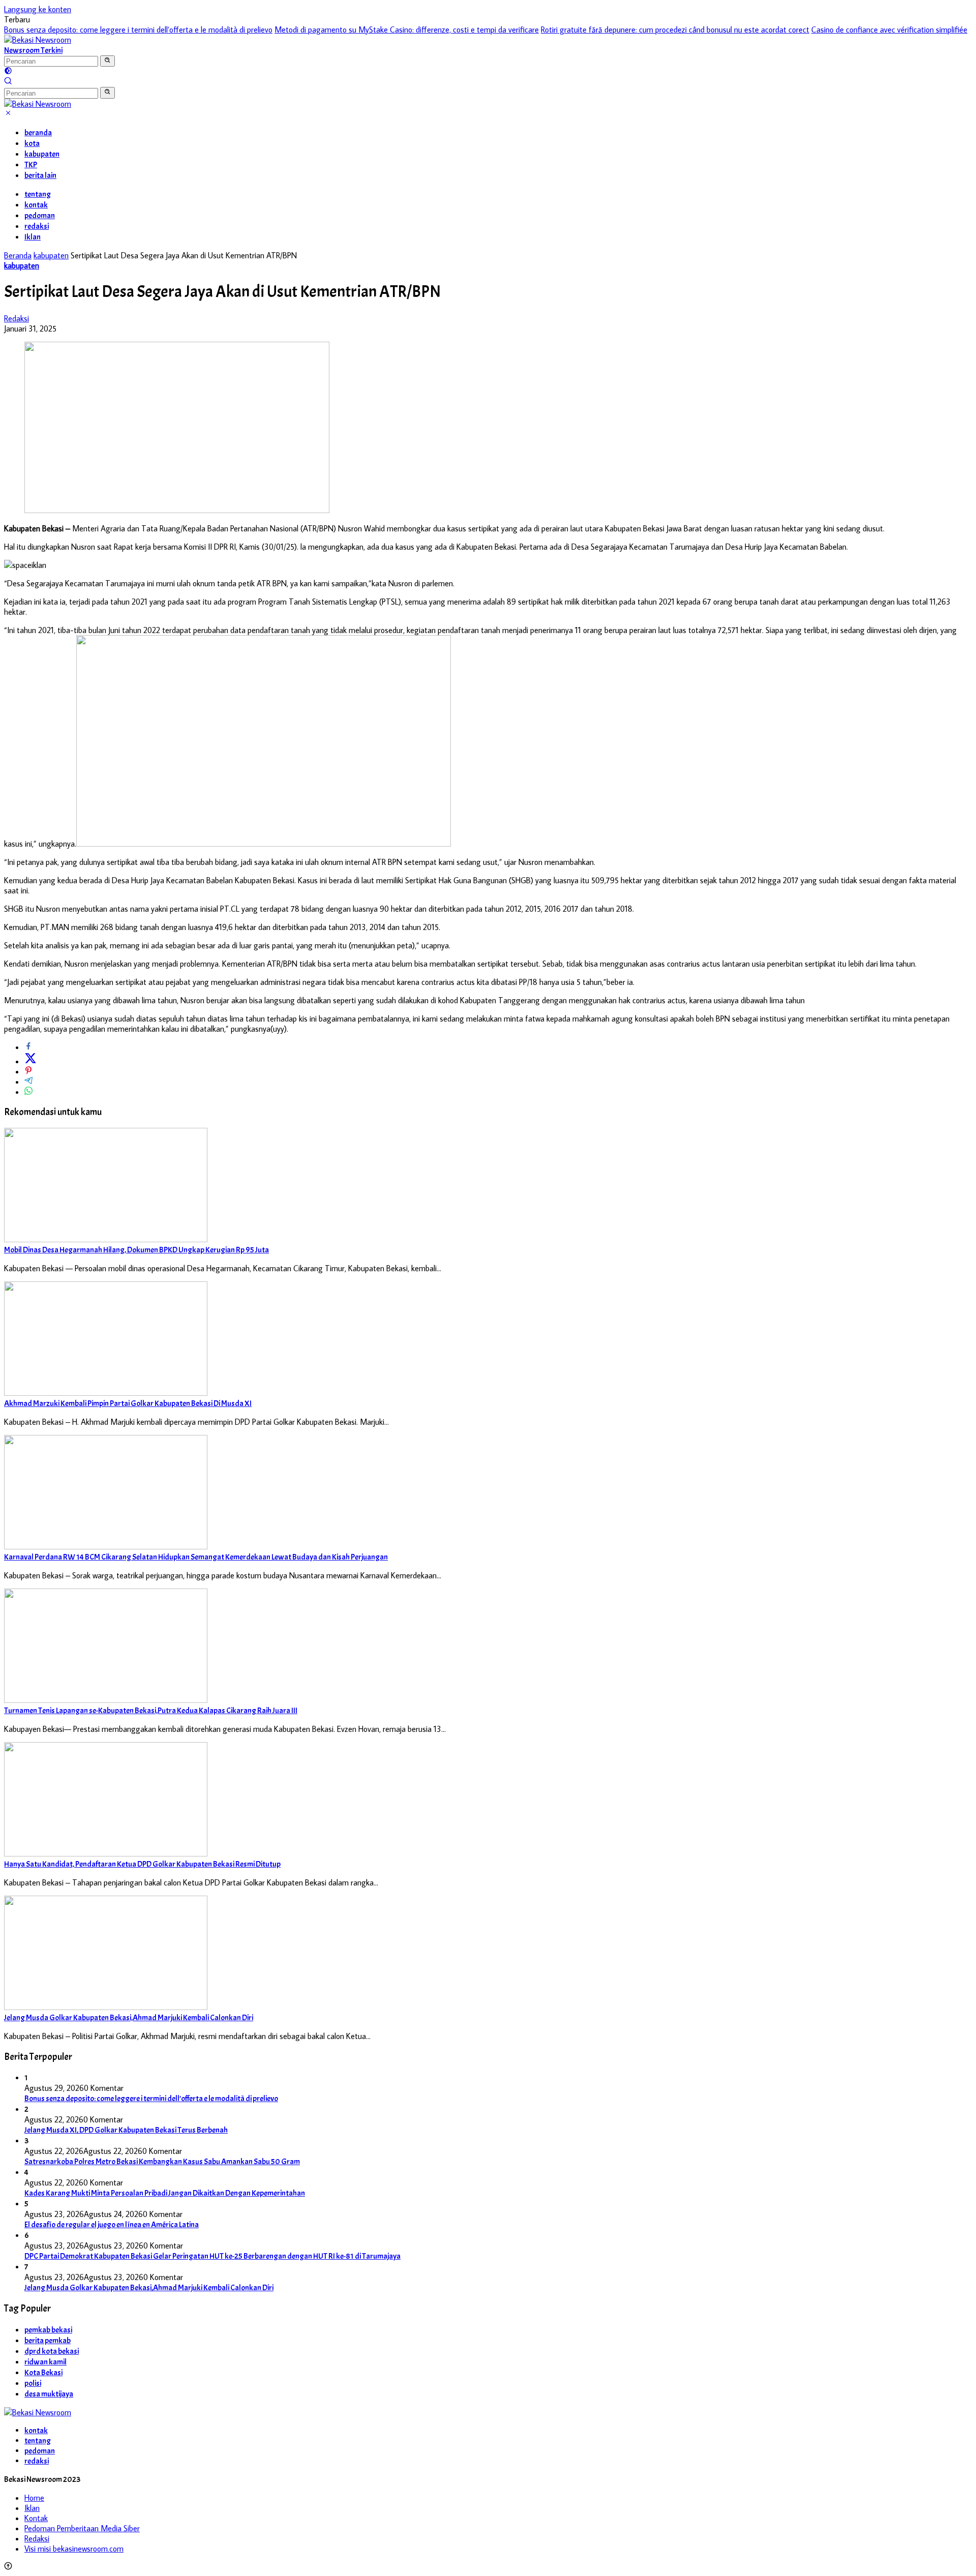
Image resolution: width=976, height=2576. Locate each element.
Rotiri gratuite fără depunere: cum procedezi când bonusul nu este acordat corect (675, 29)
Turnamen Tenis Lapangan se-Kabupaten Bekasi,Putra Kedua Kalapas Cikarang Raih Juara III (151, 1711)
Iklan (33, 237)
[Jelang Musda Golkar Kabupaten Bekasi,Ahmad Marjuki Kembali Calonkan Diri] (106, 2007)
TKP (31, 165)
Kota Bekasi (43, 2373)
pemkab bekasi (48, 2330)
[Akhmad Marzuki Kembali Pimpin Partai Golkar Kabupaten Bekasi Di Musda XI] (106, 1393)
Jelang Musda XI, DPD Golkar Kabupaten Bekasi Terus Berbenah (126, 2130)
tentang (38, 194)
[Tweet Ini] (30, 1061)
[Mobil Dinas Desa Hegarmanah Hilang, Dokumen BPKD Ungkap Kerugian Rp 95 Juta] (106, 1239)
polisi (33, 2383)
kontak (36, 205)
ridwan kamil (45, 2362)
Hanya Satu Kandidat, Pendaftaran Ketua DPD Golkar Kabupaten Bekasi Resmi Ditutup (142, 1864)
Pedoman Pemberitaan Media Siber (82, 2528)
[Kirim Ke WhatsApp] (28, 1092)
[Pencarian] (8, 82)
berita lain (40, 175)
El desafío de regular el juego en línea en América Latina (112, 2225)
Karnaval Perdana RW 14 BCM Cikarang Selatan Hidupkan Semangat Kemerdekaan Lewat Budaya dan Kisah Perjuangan (196, 1557)
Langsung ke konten (38, 9)
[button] (108, 61)
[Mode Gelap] (8, 72)
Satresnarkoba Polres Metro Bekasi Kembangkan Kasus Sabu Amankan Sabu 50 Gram (162, 2162)
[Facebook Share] (28, 1047)
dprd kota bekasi (52, 2351)
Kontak (36, 2518)
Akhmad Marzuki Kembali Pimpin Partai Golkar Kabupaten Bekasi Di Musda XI (128, 1403)
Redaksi (17, 318)
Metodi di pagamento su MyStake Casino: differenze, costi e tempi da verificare (407, 29)
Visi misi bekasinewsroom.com (74, 2549)
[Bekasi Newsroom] (38, 40)
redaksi (37, 226)
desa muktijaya (49, 2394)
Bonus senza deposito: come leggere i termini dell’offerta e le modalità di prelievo (138, 29)
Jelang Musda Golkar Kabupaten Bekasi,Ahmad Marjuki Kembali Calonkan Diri (129, 2018)
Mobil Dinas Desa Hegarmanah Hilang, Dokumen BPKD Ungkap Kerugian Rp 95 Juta (136, 1250)
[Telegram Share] (28, 1082)
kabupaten (42, 154)
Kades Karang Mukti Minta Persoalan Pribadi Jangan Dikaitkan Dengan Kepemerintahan (165, 2193)
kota (32, 143)
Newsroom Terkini (33, 50)
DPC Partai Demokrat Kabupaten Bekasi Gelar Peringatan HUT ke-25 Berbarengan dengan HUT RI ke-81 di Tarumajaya (212, 2256)
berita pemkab (48, 2341)
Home (34, 2498)
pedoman (40, 216)
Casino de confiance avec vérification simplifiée (889, 29)
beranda (38, 133)
